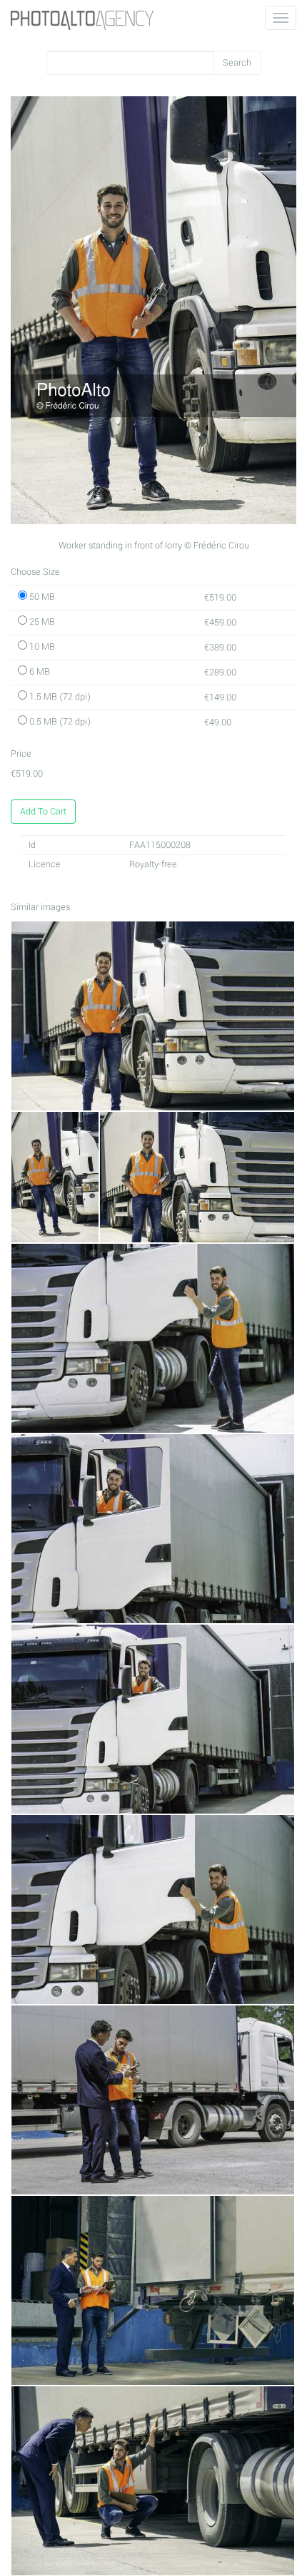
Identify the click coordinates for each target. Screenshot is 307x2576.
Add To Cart (43, 812)
